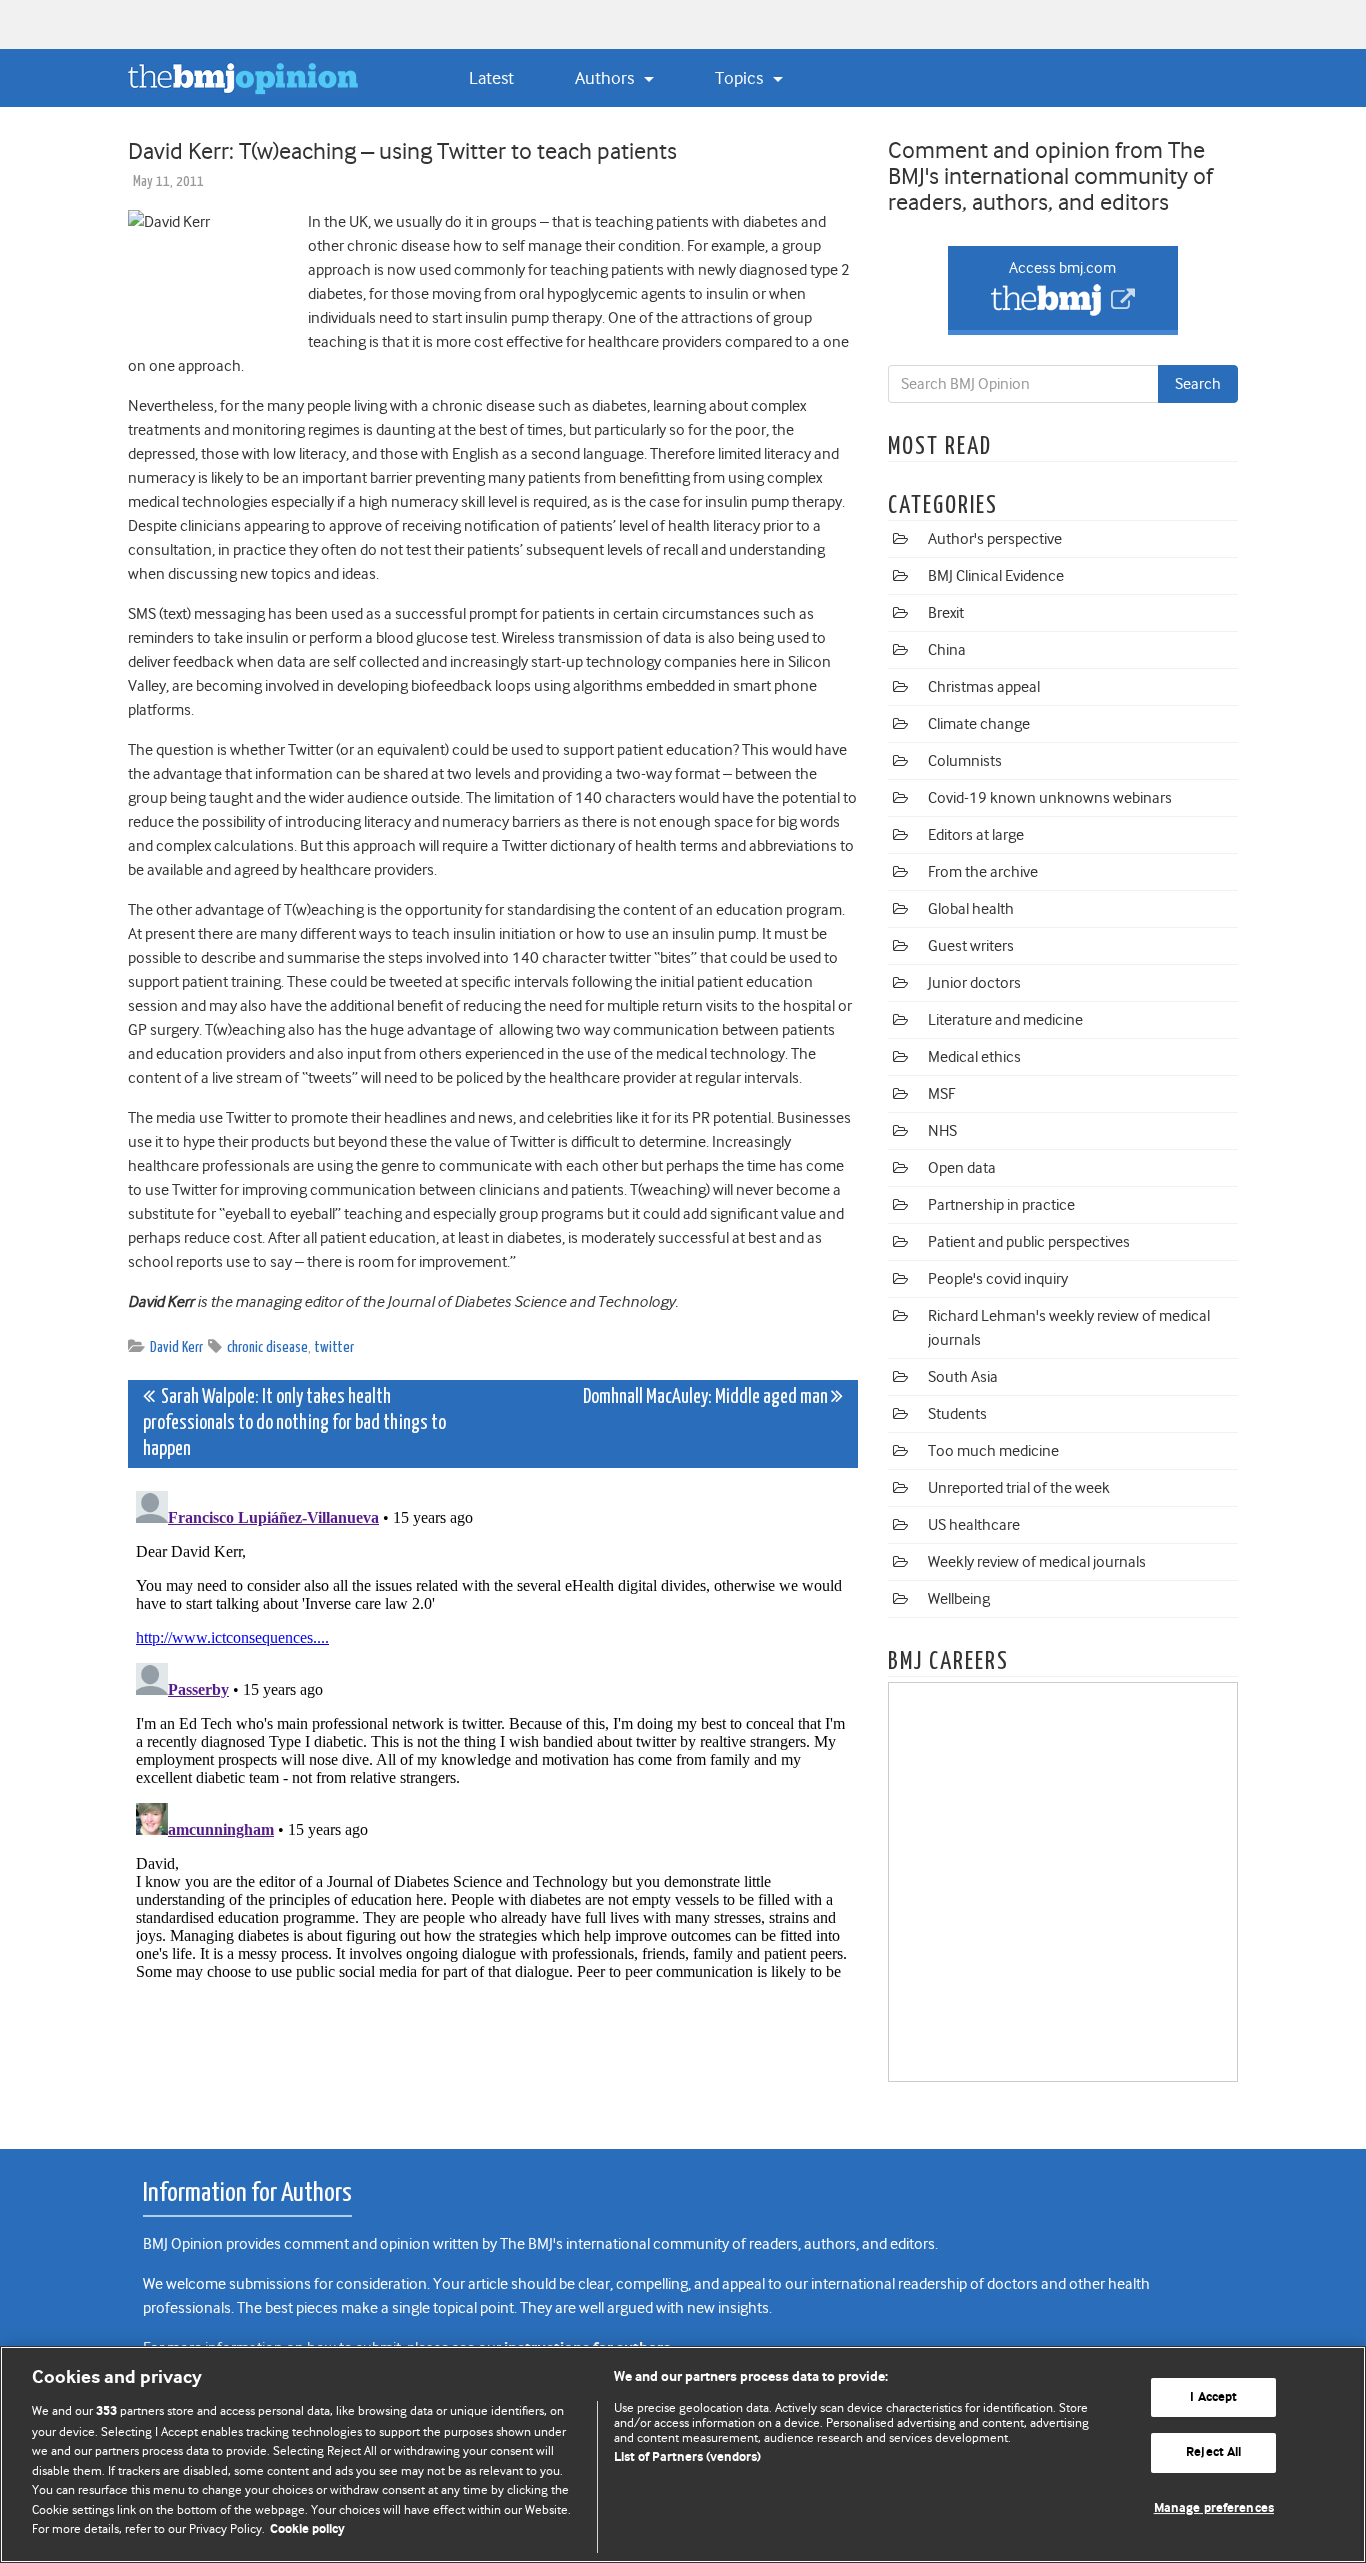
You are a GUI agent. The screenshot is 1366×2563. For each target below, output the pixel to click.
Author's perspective (995, 539)
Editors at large (976, 835)
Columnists (965, 761)
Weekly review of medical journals (1037, 1562)
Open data (962, 1168)
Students (957, 1414)
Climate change (979, 724)
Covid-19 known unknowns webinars (1050, 798)
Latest (491, 78)
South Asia (963, 1377)
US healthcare (974, 1525)
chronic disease (267, 1347)
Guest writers (971, 946)
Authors (606, 78)
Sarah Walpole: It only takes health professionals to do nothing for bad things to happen (294, 1423)
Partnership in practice (1001, 1205)
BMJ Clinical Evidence (996, 576)
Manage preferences (1214, 2508)
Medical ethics (974, 1057)
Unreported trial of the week (1019, 1488)
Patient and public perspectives (1029, 1242)
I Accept (1213, 2397)
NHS (942, 1131)
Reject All (1213, 2452)
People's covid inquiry (998, 1279)
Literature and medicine (1005, 1020)
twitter (334, 1347)
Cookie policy (307, 2529)
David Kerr (176, 1347)
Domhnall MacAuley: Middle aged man (707, 1397)
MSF (941, 1094)
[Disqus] (493, 1733)
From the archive (983, 872)
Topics (741, 78)
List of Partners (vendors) (687, 2457)
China (947, 650)
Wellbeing (959, 1599)
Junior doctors (974, 983)
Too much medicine (993, 1451)
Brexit (946, 613)
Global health (971, 909)
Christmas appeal (984, 687)
